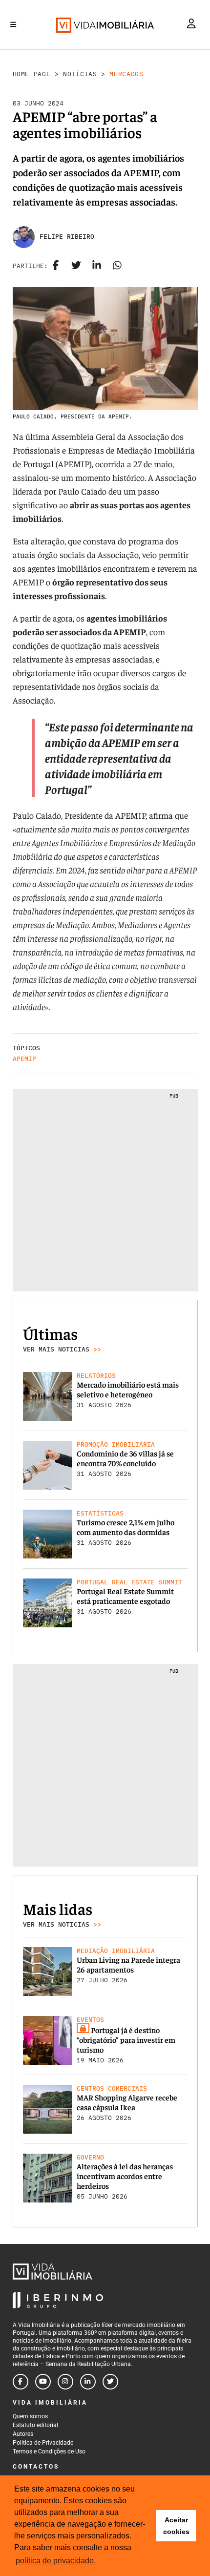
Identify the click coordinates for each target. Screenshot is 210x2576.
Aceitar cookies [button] (176, 2526)
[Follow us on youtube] (43, 2382)
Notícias (80, 74)
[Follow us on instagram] (65, 2382)
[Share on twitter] (76, 266)
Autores (23, 2434)
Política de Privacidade (43, 2443)
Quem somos (30, 2416)
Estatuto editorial (35, 2425)
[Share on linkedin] (97, 266)
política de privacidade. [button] (56, 2561)
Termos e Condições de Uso (49, 2451)
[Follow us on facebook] (21, 2382)
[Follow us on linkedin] (88, 2382)
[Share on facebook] (56, 266)
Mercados (126, 74)
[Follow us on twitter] (110, 2382)
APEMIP (24, 1059)
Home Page (32, 74)
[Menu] (13, 24)
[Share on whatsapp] (117, 266)
